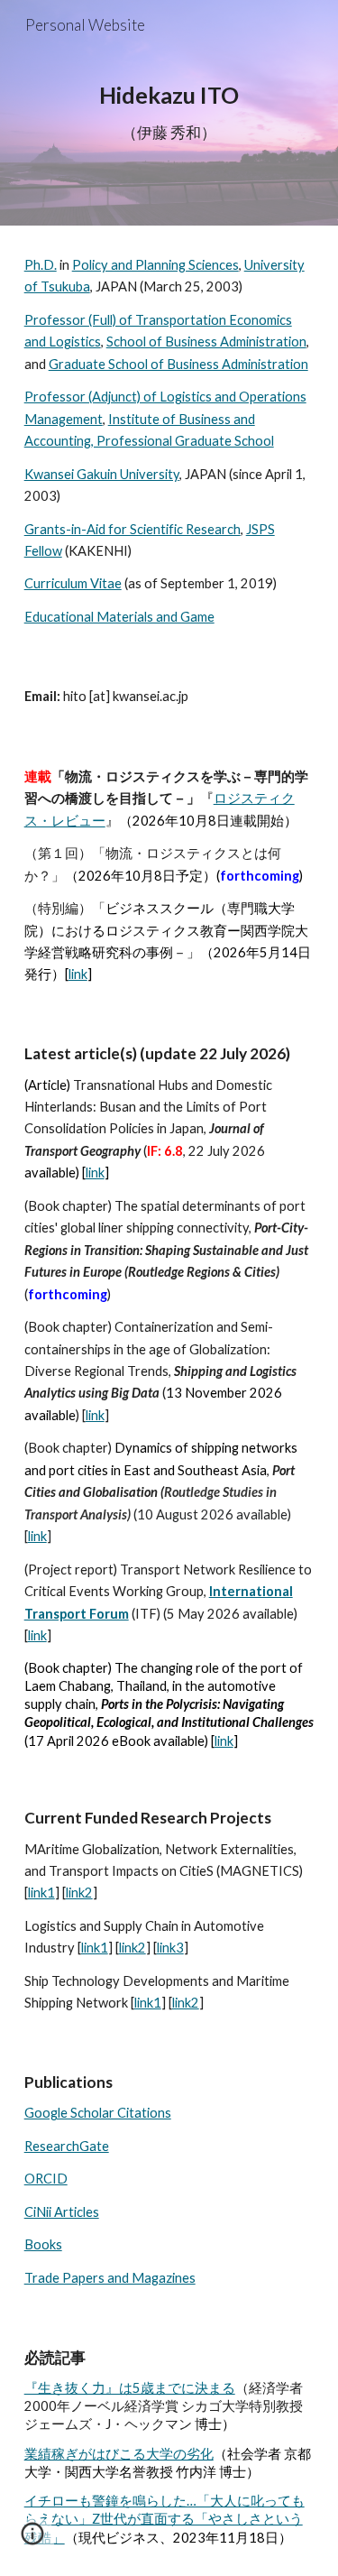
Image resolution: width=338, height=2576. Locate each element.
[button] (32, 2540)
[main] (169, 113)
